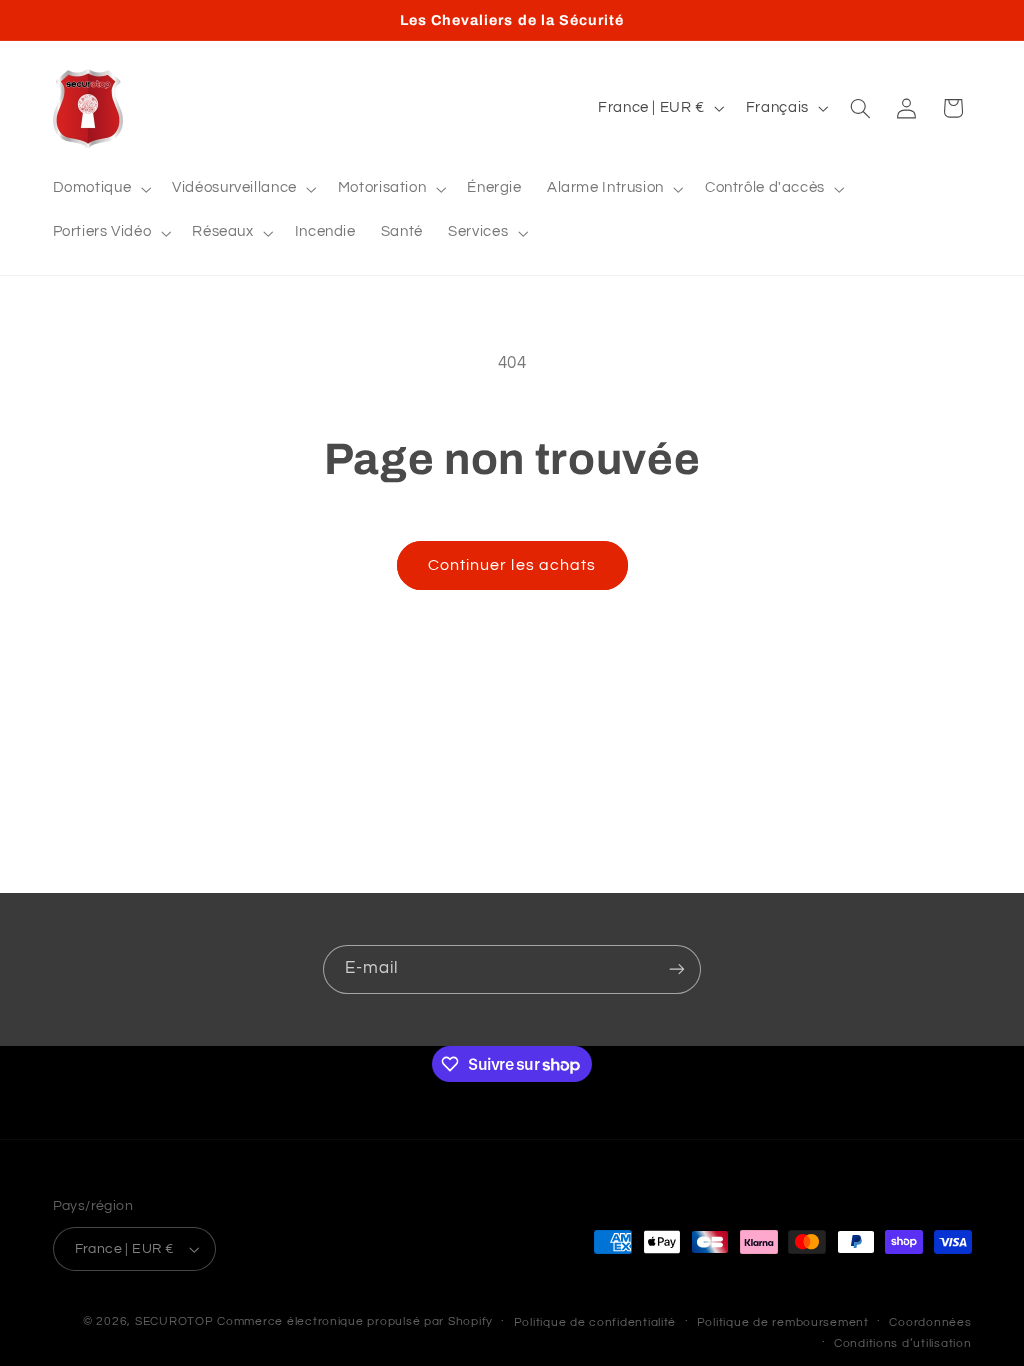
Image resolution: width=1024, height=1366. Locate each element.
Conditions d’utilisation (903, 1343)
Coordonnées (930, 1322)
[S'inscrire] (677, 969)
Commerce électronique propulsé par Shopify (355, 1321)
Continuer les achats (512, 565)
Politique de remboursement (783, 1322)
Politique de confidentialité (595, 1322)
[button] (100, 189)
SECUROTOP (174, 1321)
